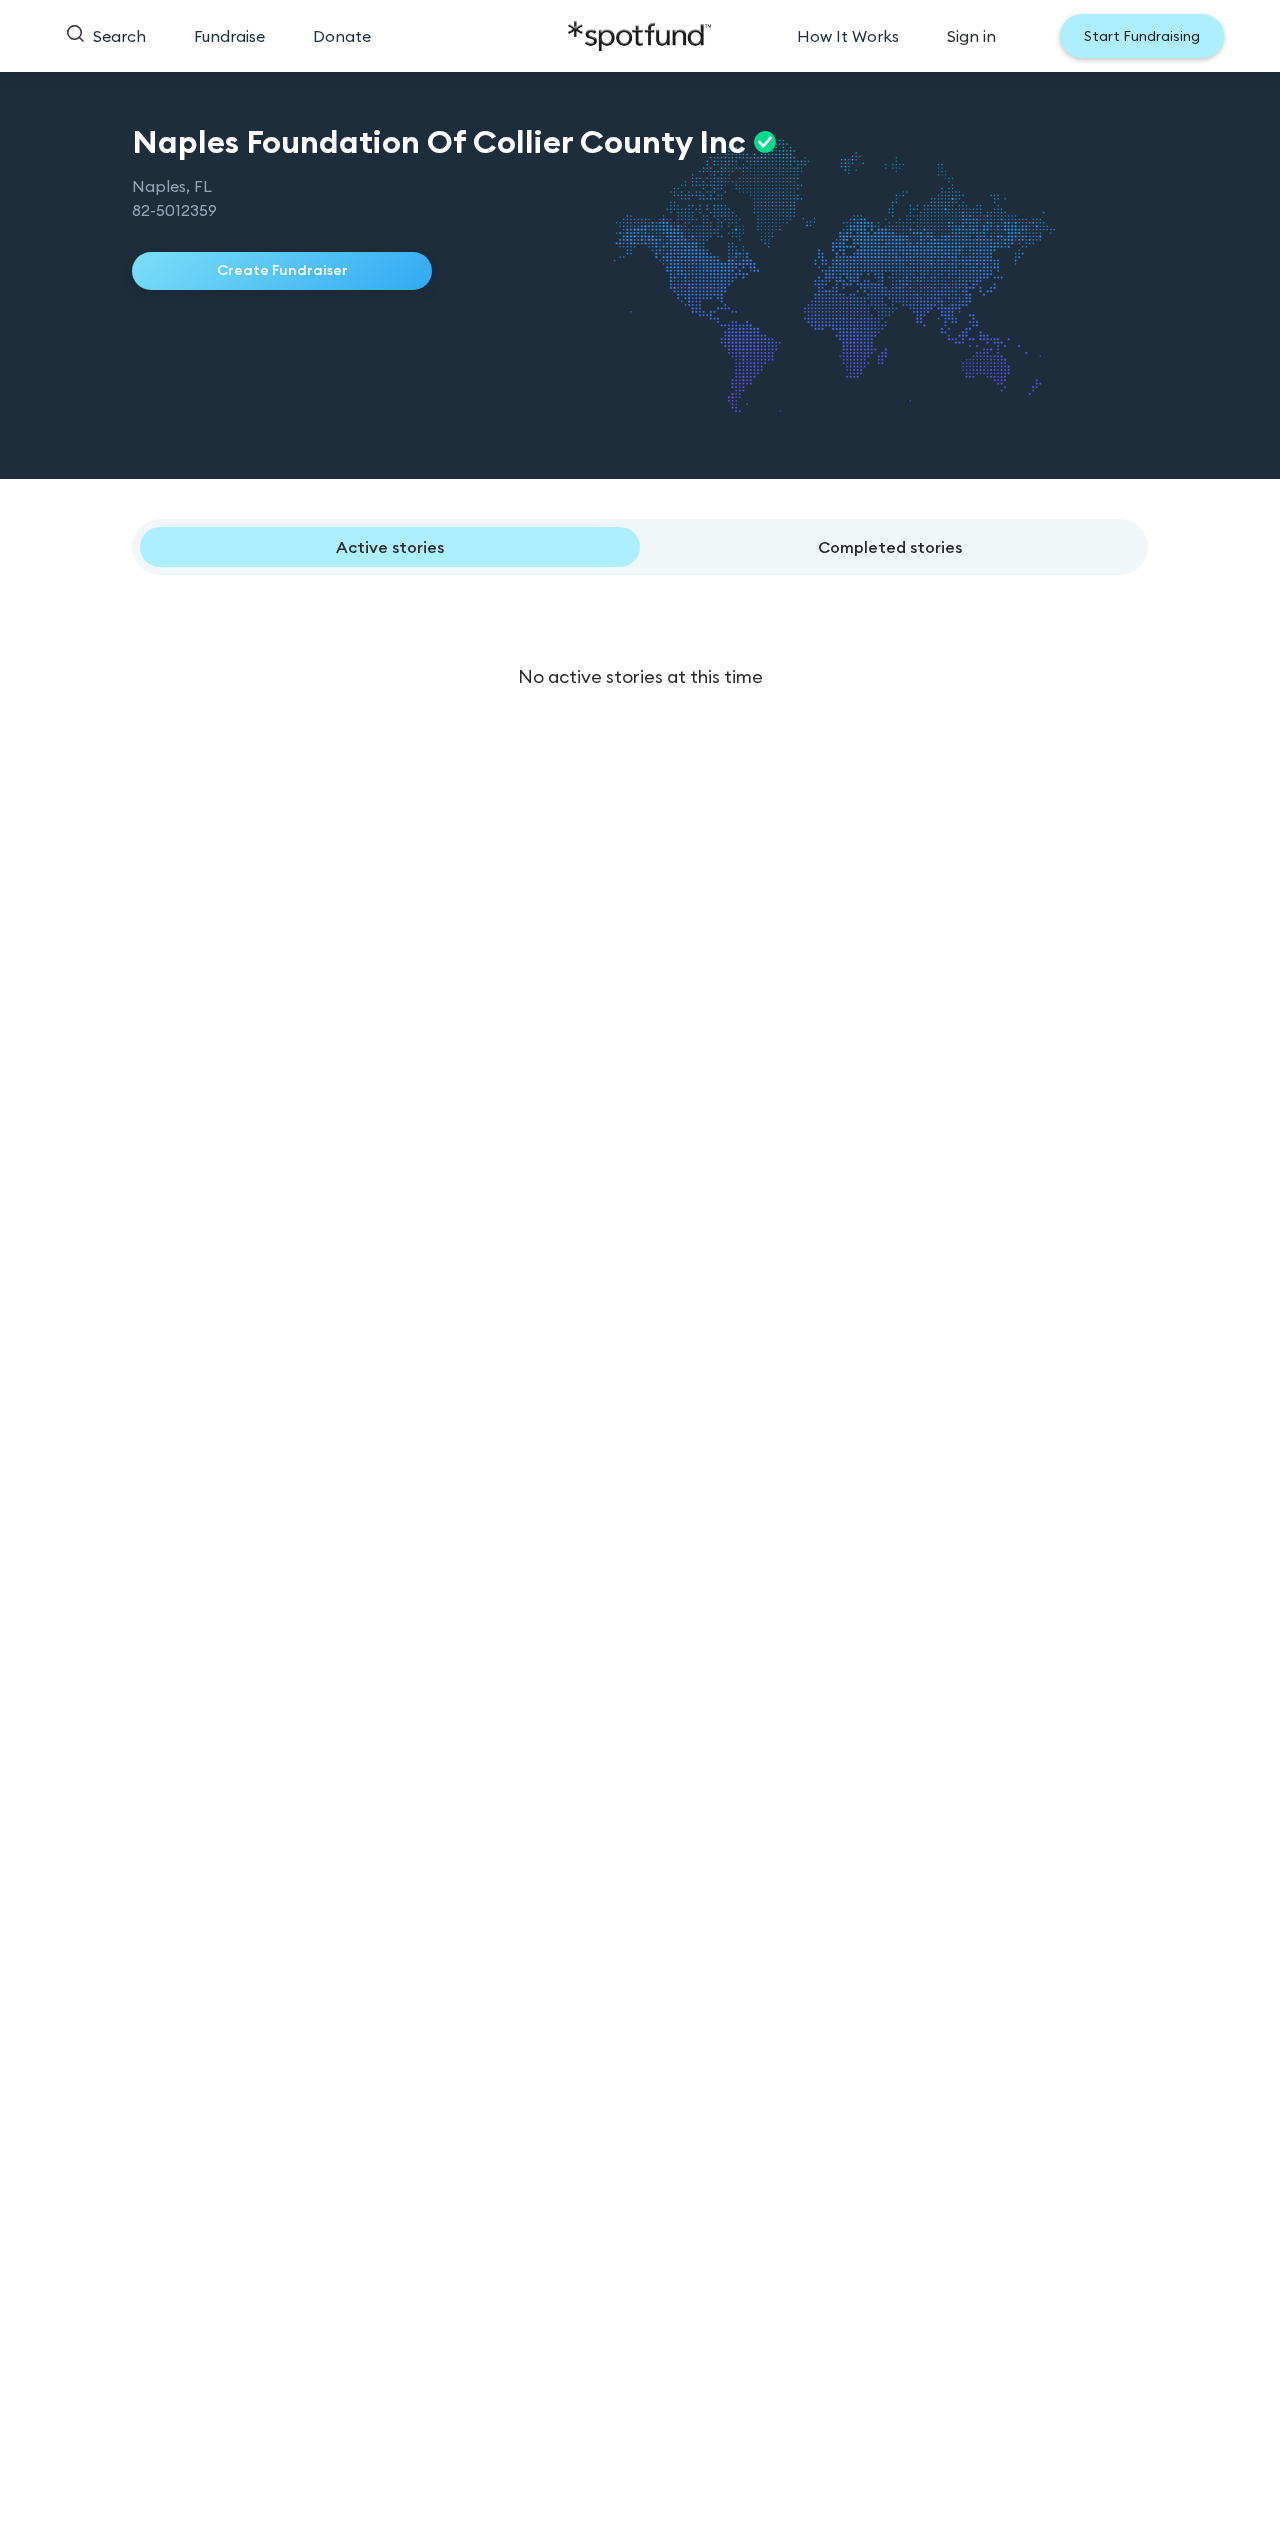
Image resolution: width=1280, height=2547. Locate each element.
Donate (342, 36)
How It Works (848, 36)
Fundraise (229, 36)
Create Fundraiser (282, 270)
